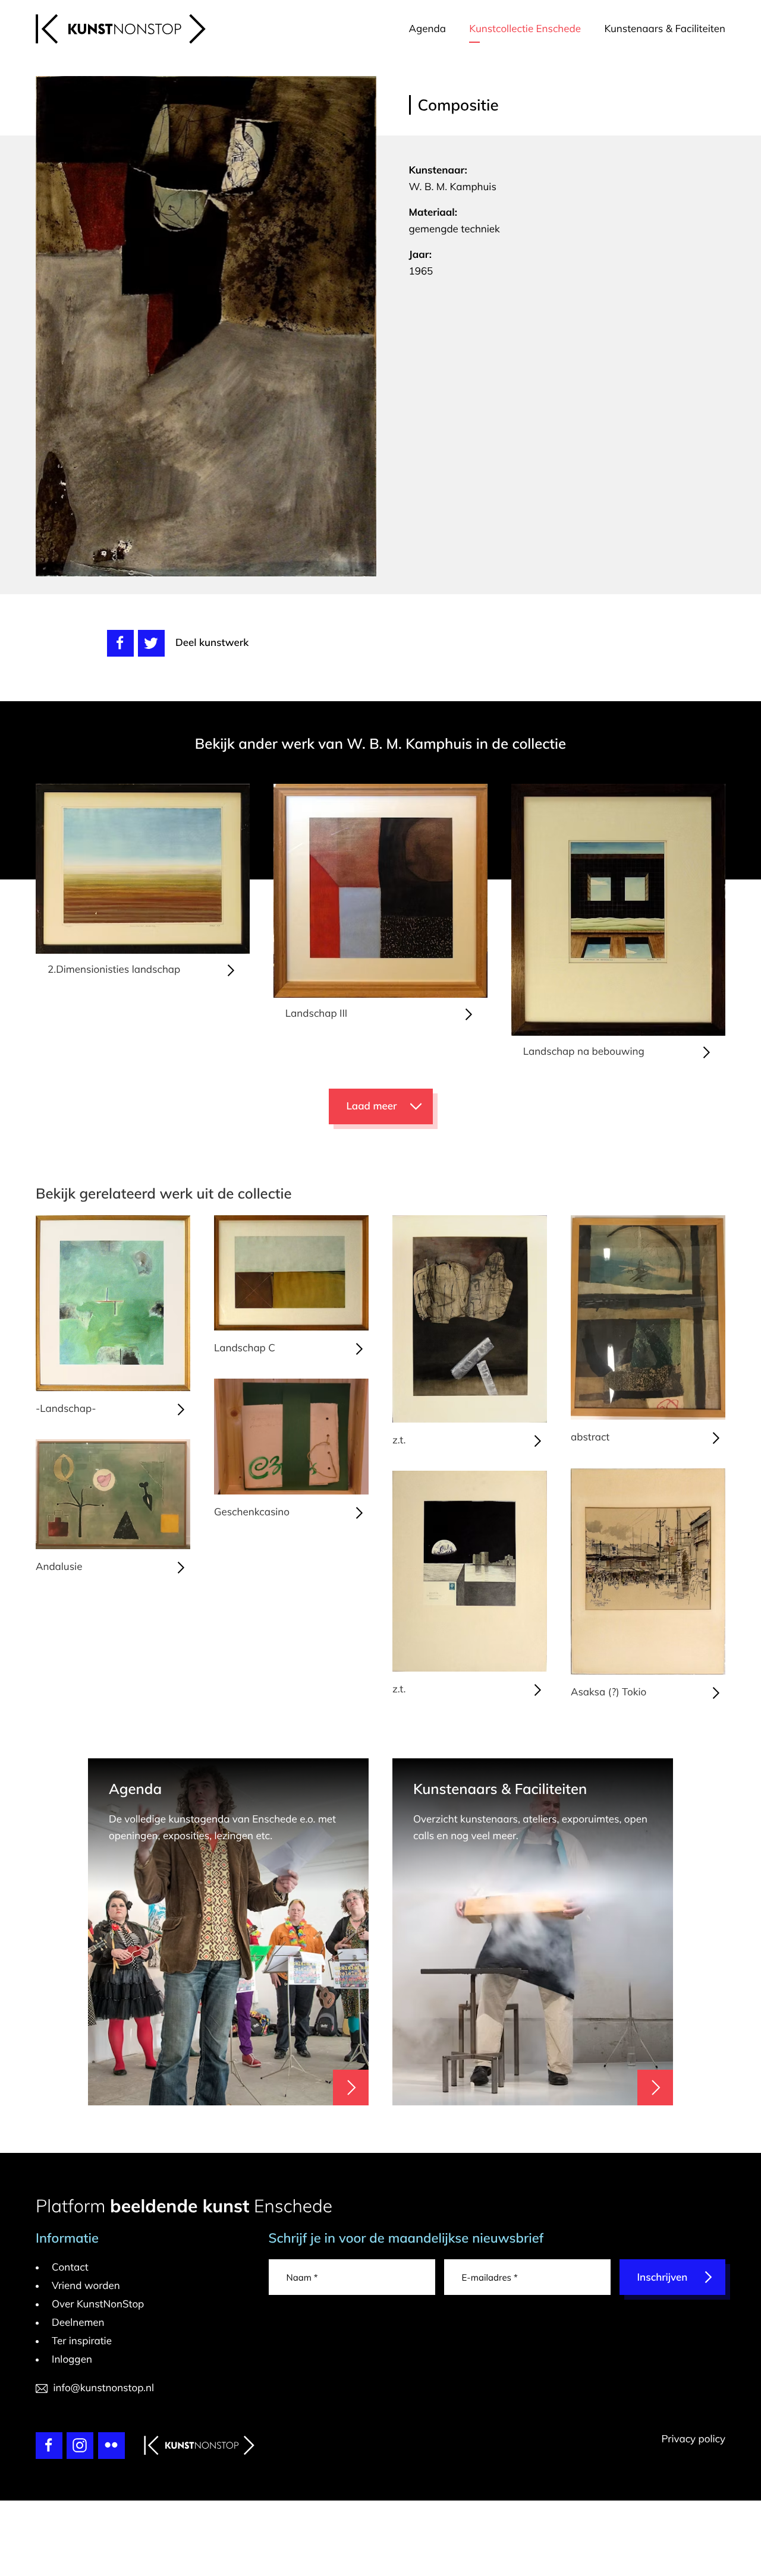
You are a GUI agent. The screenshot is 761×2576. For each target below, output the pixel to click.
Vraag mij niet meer (550, 1092)
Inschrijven (528, 1296)
